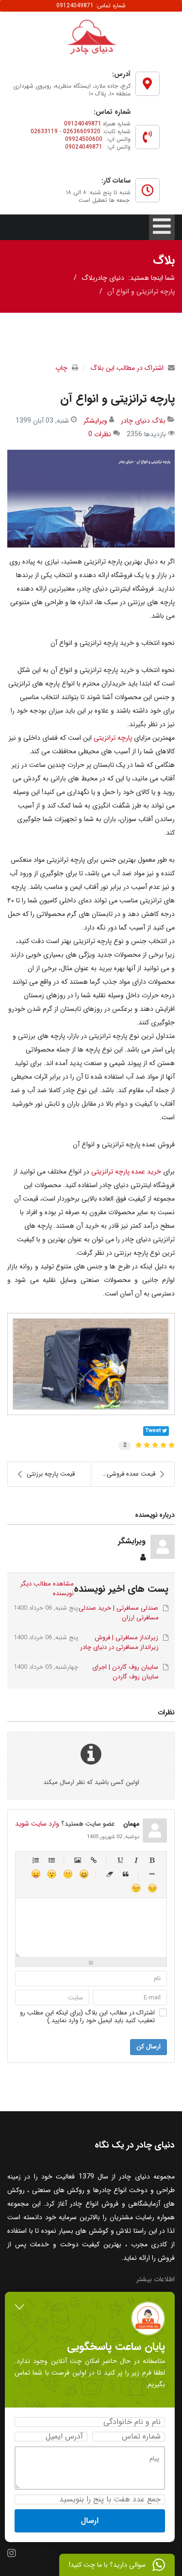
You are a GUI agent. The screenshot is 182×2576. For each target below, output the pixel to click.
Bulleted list (52, 1860)
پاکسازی (110, 1874)
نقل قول (126, 1874)
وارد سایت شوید (37, 1824)
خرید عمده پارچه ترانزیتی (126, 1172)
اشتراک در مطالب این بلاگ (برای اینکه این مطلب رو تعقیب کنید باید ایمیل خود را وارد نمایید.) (87, 2017)
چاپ (61, 368)
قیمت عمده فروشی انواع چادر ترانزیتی (124, 1474)
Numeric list (36, 1860)
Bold (152, 1860)
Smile (68, 1874)
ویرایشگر (95, 421)
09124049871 (83, 124)
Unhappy (152, 1888)
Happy (84, 1874)
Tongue (36, 1874)
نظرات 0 (100, 434)
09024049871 (84, 147)
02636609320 (82, 131)
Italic (136, 1860)
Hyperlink (94, 1860)
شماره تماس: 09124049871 (91, 6)
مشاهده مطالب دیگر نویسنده (47, 1589)
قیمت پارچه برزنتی (51, 1474)
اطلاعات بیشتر (156, 2279)
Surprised (52, 1874)
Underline (120, 1860)
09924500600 (84, 139)
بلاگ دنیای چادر (143, 421)
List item (152, 1874)
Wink (136, 1888)
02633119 (44, 131)
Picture (78, 1860)
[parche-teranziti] (91, 498)
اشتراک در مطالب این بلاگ (127, 368)
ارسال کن (149, 2047)
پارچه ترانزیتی (113, 738)
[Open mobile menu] (162, 227)
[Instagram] (12, 2554)
